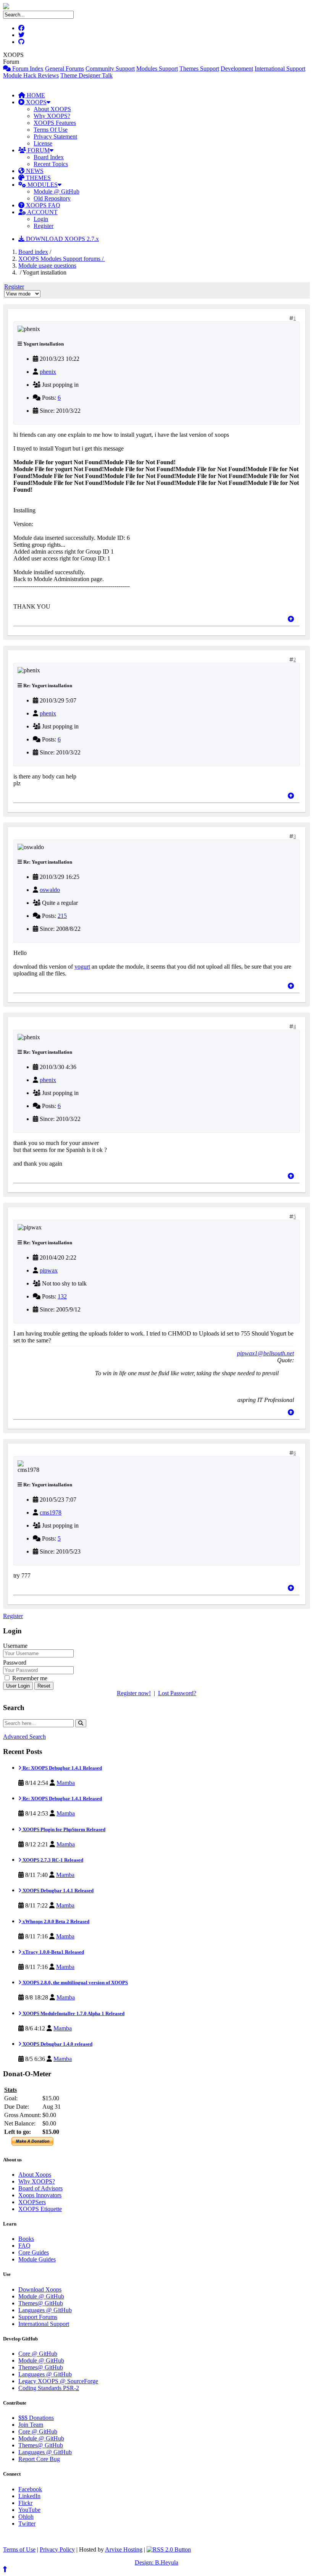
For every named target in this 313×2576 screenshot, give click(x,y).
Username (15, 1646)
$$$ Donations (36, 2418)
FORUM (38, 150)
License (43, 143)
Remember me (29, 1678)
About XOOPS (52, 109)
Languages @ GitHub (45, 2310)
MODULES (42, 185)
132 (62, 1296)
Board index (33, 252)
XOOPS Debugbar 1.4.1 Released (57, 1890)
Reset (44, 1686)
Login (41, 219)
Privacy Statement (55, 136)
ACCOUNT (42, 212)
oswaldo (50, 890)
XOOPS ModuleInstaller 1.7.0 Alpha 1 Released (73, 2013)
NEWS (34, 171)
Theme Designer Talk (86, 75)
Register (44, 226)
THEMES (38, 178)
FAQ (24, 2246)
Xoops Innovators (40, 2195)
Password (15, 1663)
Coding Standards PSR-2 (49, 2388)
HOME (35, 95)
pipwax (49, 1270)
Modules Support (157, 69)
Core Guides (34, 2252)
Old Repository (52, 198)
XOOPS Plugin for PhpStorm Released (63, 1829)
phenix (48, 372)
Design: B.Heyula (156, 2562)
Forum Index (27, 69)
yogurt (82, 967)
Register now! (134, 1693)
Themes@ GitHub (41, 2303)
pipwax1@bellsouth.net (265, 1353)
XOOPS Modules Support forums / (62, 259)
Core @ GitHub (38, 2354)
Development (237, 69)
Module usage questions (47, 266)
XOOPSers (32, 2202)
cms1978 (51, 1512)
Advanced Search (24, 1737)
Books (26, 2239)
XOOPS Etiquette (40, 2209)
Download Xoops (40, 2289)
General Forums (65, 69)
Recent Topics (51, 164)
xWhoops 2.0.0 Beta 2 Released (55, 1921)
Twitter (27, 2524)
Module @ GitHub (56, 191)
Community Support (110, 69)
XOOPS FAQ (42, 205)
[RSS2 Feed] (169, 2549)
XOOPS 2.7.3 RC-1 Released (52, 1860)
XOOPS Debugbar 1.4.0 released (57, 2044)
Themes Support (199, 69)
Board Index (49, 157)
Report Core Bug (39, 2459)
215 (62, 916)
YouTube (29, 2510)
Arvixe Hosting (124, 2549)
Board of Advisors (40, 2188)
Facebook (30, 2489)
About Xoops (35, 2175)
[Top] (291, 619)
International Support (280, 69)
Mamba (66, 1783)
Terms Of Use (51, 130)
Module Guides (37, 2259)
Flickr (25, 2503)
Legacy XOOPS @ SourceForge (58, 2381)
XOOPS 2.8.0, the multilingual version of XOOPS (75, 1982)
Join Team (31, 2425)
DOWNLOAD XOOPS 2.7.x (62, 239)
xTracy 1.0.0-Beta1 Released (53, 1952)
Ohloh (26, 2517)
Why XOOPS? (52, 116)
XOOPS (35, 102)
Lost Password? (177, 1693)
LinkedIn (29, 2496)
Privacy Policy (57, 2549)
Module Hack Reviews (31, 75)
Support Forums (38, 2317)
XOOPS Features (55, 123)
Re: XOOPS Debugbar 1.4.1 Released (62, 1768)
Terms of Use (19, 2549)
